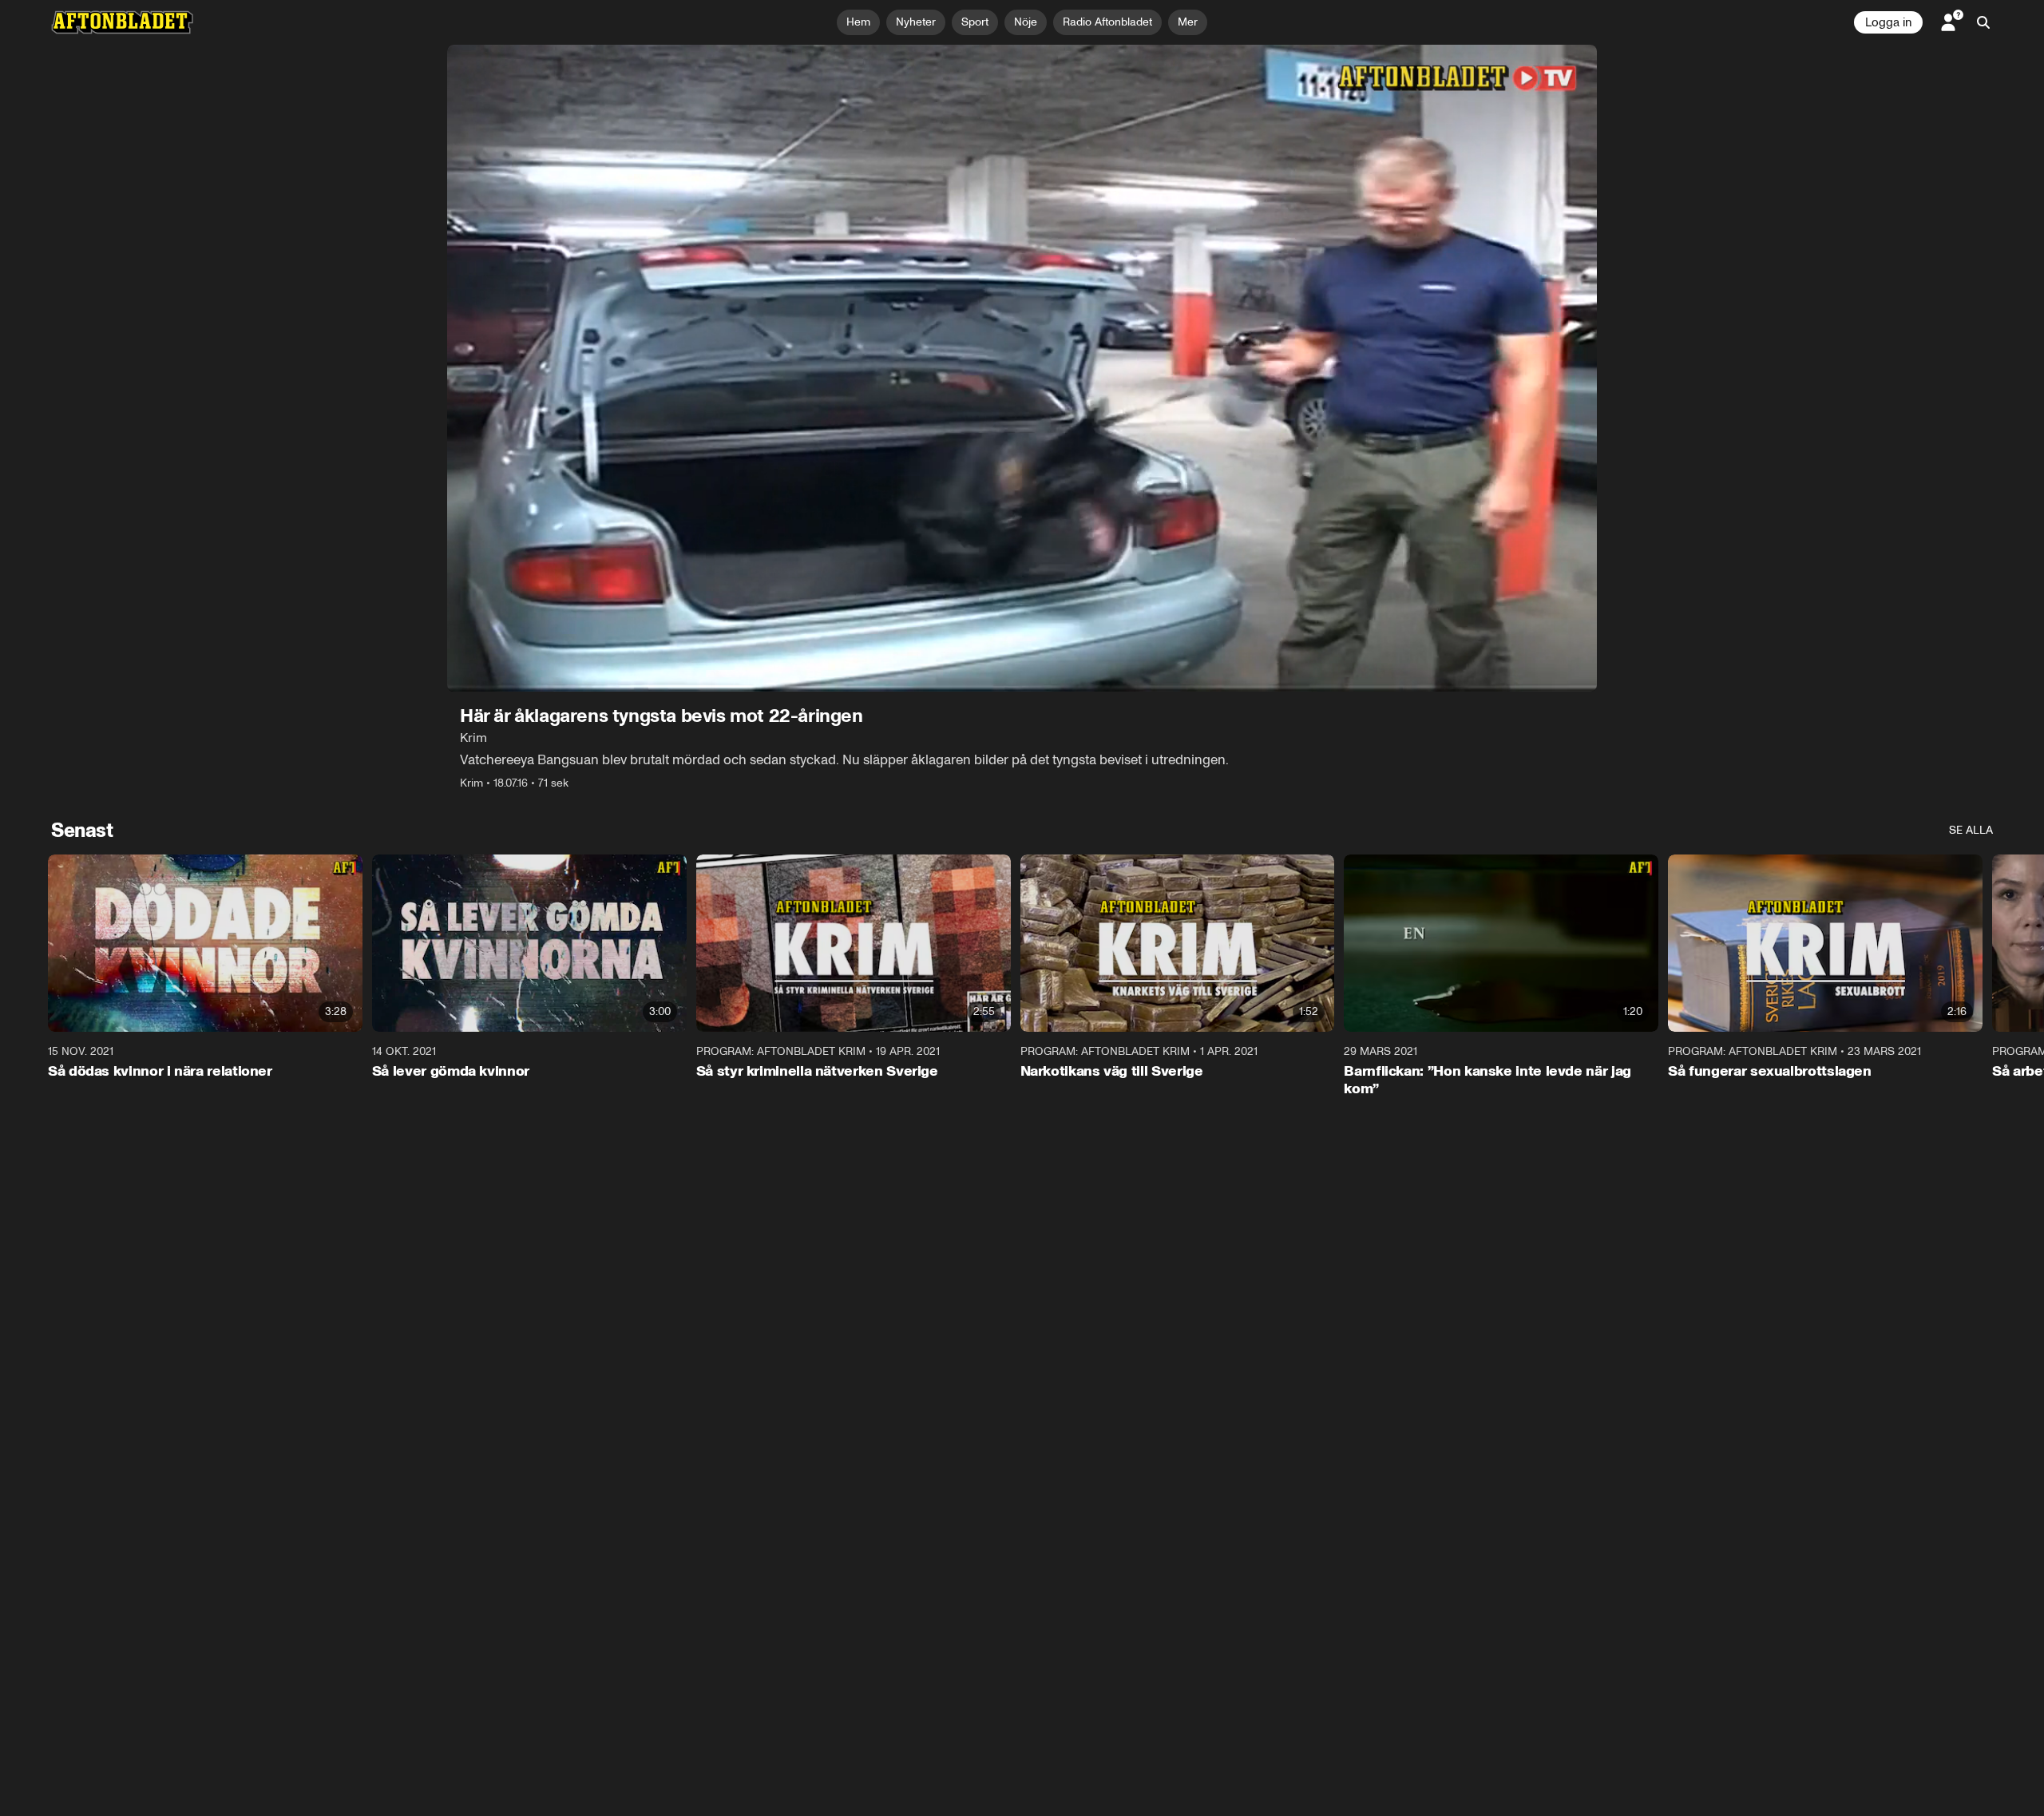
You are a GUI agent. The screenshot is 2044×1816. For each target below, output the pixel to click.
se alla (1971, 830)
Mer (1188, 22)
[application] (1022, 368)
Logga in (1888, 22)
